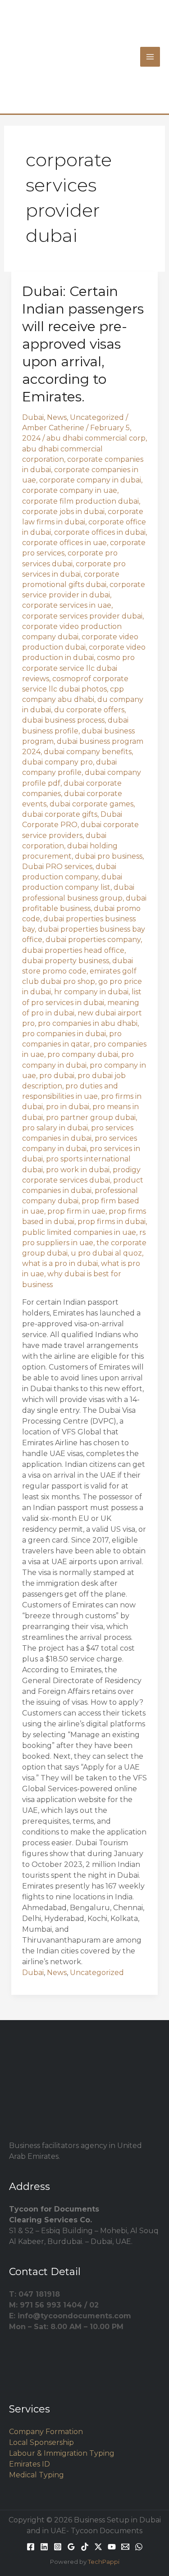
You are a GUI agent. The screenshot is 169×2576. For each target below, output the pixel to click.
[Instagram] (58, 2547)
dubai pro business (109, 856)
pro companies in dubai (64, 1034)
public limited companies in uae (79, 1232)
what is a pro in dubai (60, 1263)
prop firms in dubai (112, 1222)
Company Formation (46, 2432)
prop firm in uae (76, 1211)
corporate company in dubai (90, 480)
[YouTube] (112, 2547)
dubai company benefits (88, 752)
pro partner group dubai (91, 1117)
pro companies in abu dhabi (88, 1023)
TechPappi (104, 2562)
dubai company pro (57, 762)
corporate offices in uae (64, 543)
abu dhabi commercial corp (96, 438)
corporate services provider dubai (82, 616)
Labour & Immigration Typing (62, 2453)
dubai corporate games (91, 804)
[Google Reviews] (71, 2547)
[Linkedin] (44, 2547)
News (57, 417)
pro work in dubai (78, 1170)
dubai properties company (93, 940)
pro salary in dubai (55, 1128)
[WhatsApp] (139, 2547)
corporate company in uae (70, 490)
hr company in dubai (91, 992)
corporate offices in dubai (100, 532)
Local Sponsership (41, 2442)
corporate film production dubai (80, 501)
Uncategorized (97, 417)
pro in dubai (68, 1107)
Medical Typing (37, 2475)
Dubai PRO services (57, 867)
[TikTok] (85, 2547)
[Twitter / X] (98, 2547)
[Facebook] (31, 2547)
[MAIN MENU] (150, 57)
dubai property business (66, 961)
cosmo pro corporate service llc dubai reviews (78, 668)
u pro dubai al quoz (106, 1253)
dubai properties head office (73, 950)
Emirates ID (30, 2464)
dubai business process (63, 720)
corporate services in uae (67, 605)
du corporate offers (89, 710)
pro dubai (57, 1076)
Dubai (33, 417)
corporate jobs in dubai (63, 512)
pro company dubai (83, 1054)
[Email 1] (125, 2547)
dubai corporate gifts (60, 814)
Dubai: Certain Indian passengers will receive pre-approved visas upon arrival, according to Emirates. (83, 344)
